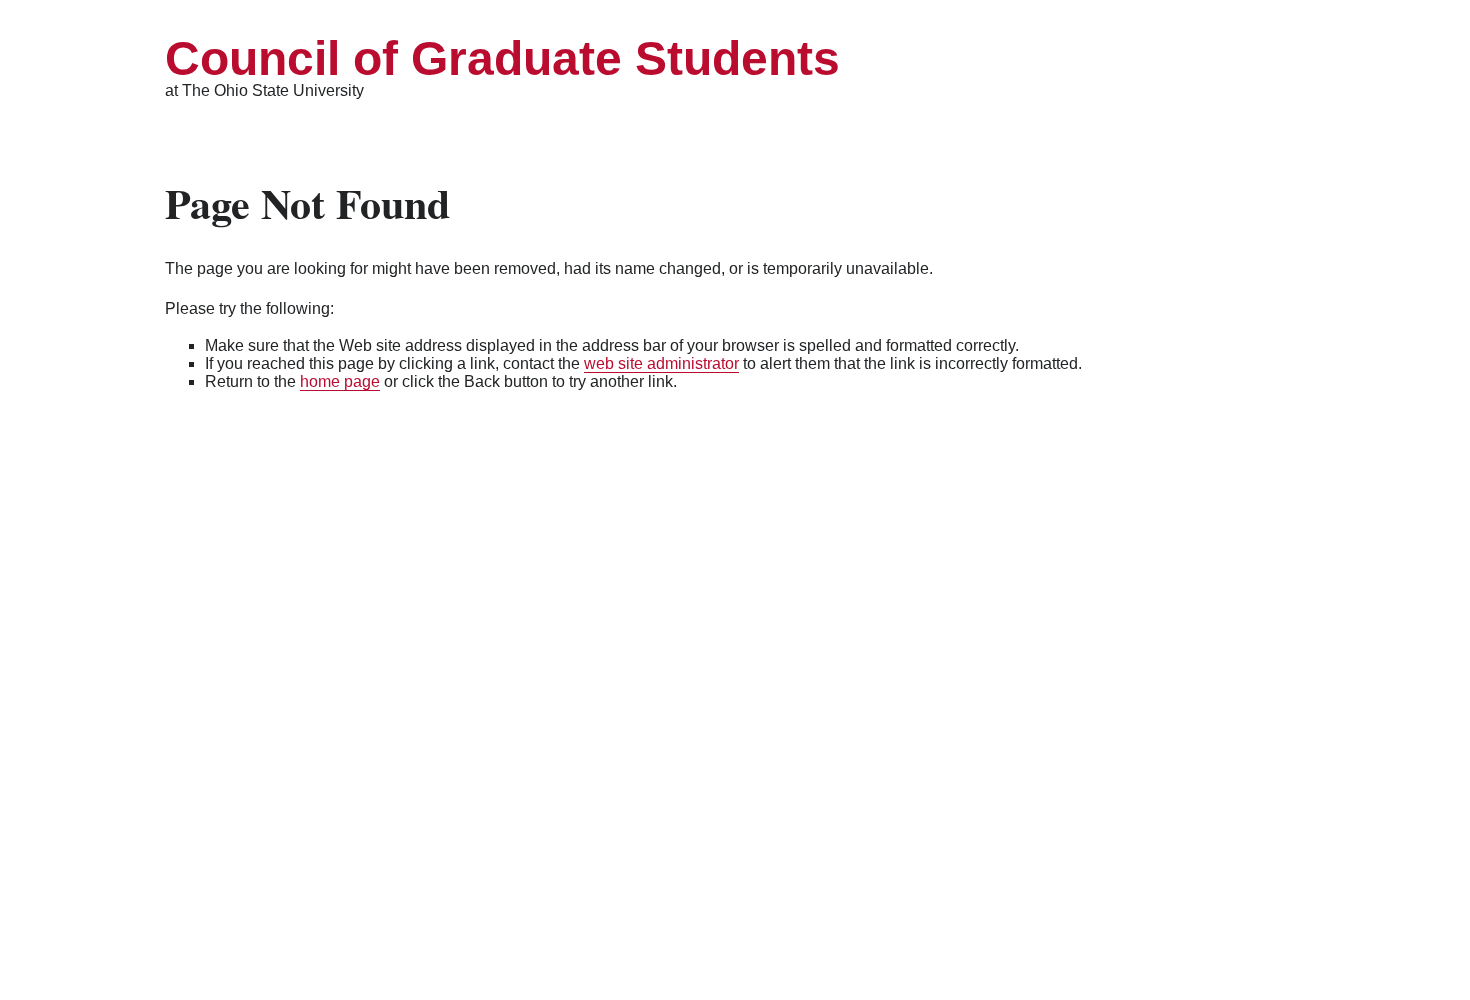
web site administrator (661, 363)
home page (340, 381)
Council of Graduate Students (502, 58)
